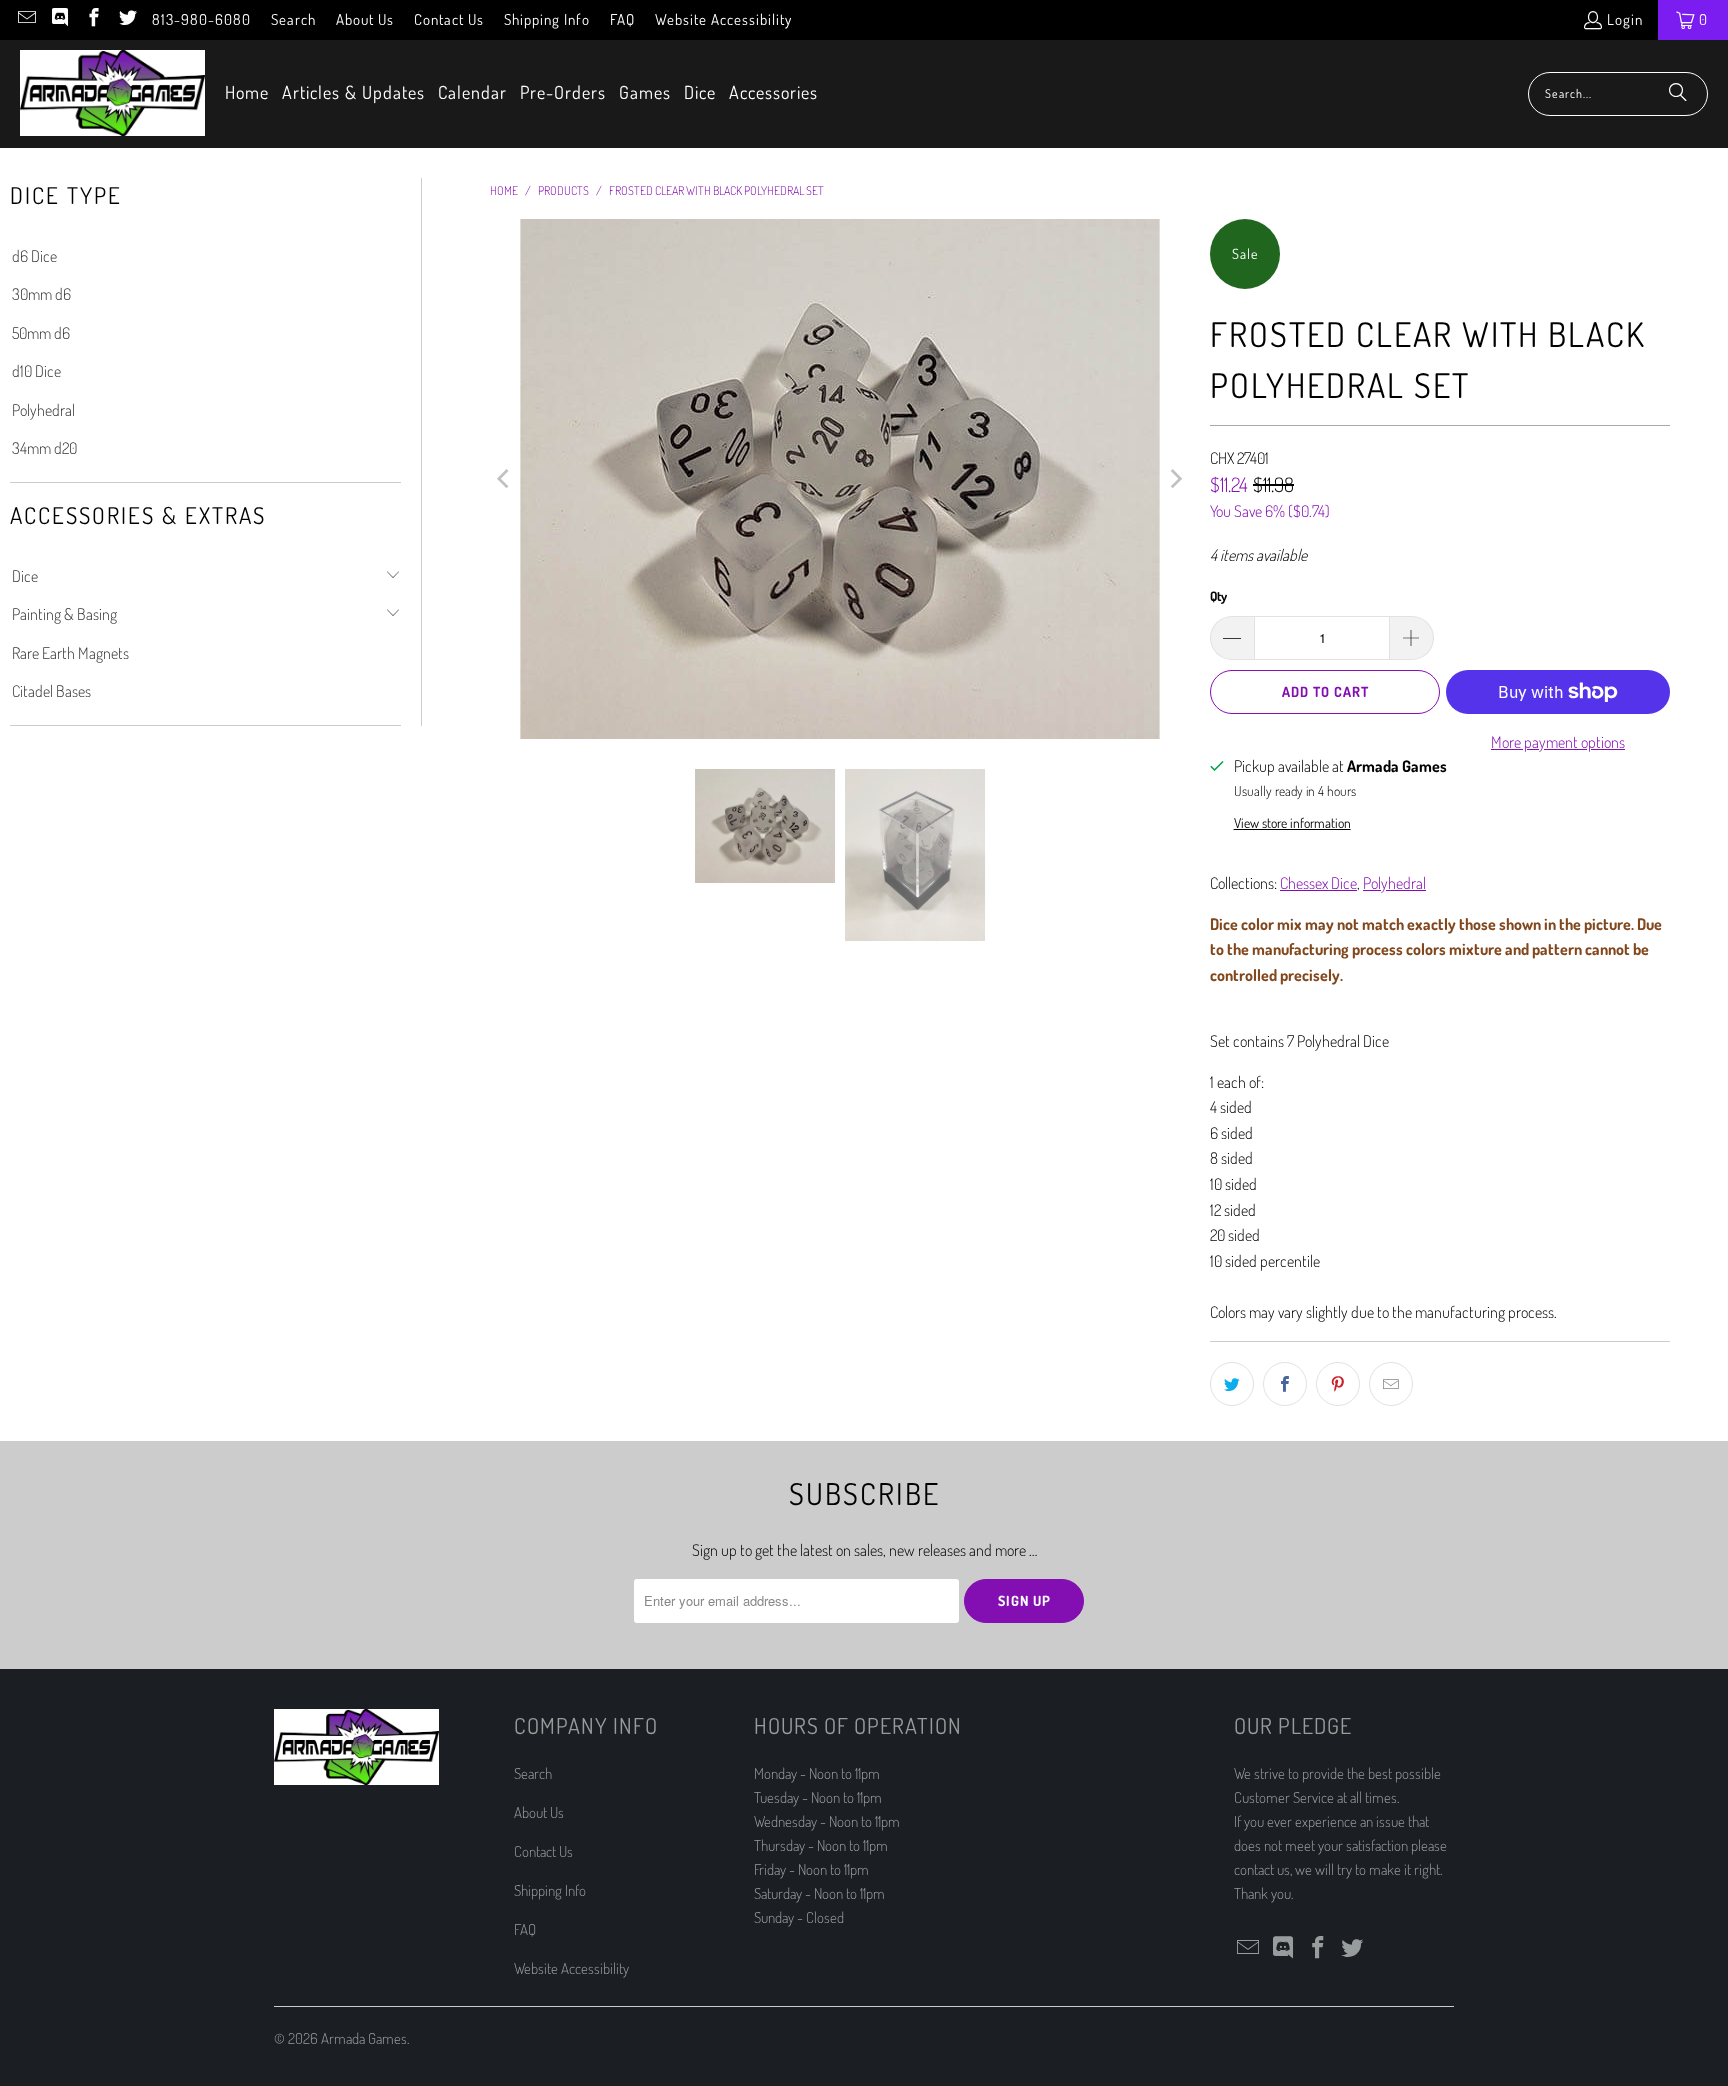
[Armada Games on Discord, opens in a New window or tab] (59, 19)
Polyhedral (43, 410)
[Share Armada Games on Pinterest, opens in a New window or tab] (1338, 1384)
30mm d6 (41, 294)
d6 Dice (34, 256)
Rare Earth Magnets (70, 653)
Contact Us (449, 19)
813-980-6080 (201, 19)
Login (1625, 19)
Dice (25, 576)
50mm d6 (41, 333)
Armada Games (364, 2038)
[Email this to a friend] (1391, 1384)
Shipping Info (547, 19)
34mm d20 (44, 448)
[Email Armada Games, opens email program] (25, 19)
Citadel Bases (51, 691)
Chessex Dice (1318, 883)
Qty (1218, 596)
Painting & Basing (64, 614)
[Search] (1678, 94)
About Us (365, 19)
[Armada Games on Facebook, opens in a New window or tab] (92, 19)
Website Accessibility (723, 19)
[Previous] (505, 479)
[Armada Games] (112, 94)
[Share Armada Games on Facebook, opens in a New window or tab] (1285, 1384)
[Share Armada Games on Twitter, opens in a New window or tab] (1232, 1384)
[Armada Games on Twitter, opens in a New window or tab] (126, 19)
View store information (1292, 822)
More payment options (1558, 742)
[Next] (1175, 479)
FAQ (622, 19)
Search (293, 19)
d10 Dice (36, 371)
